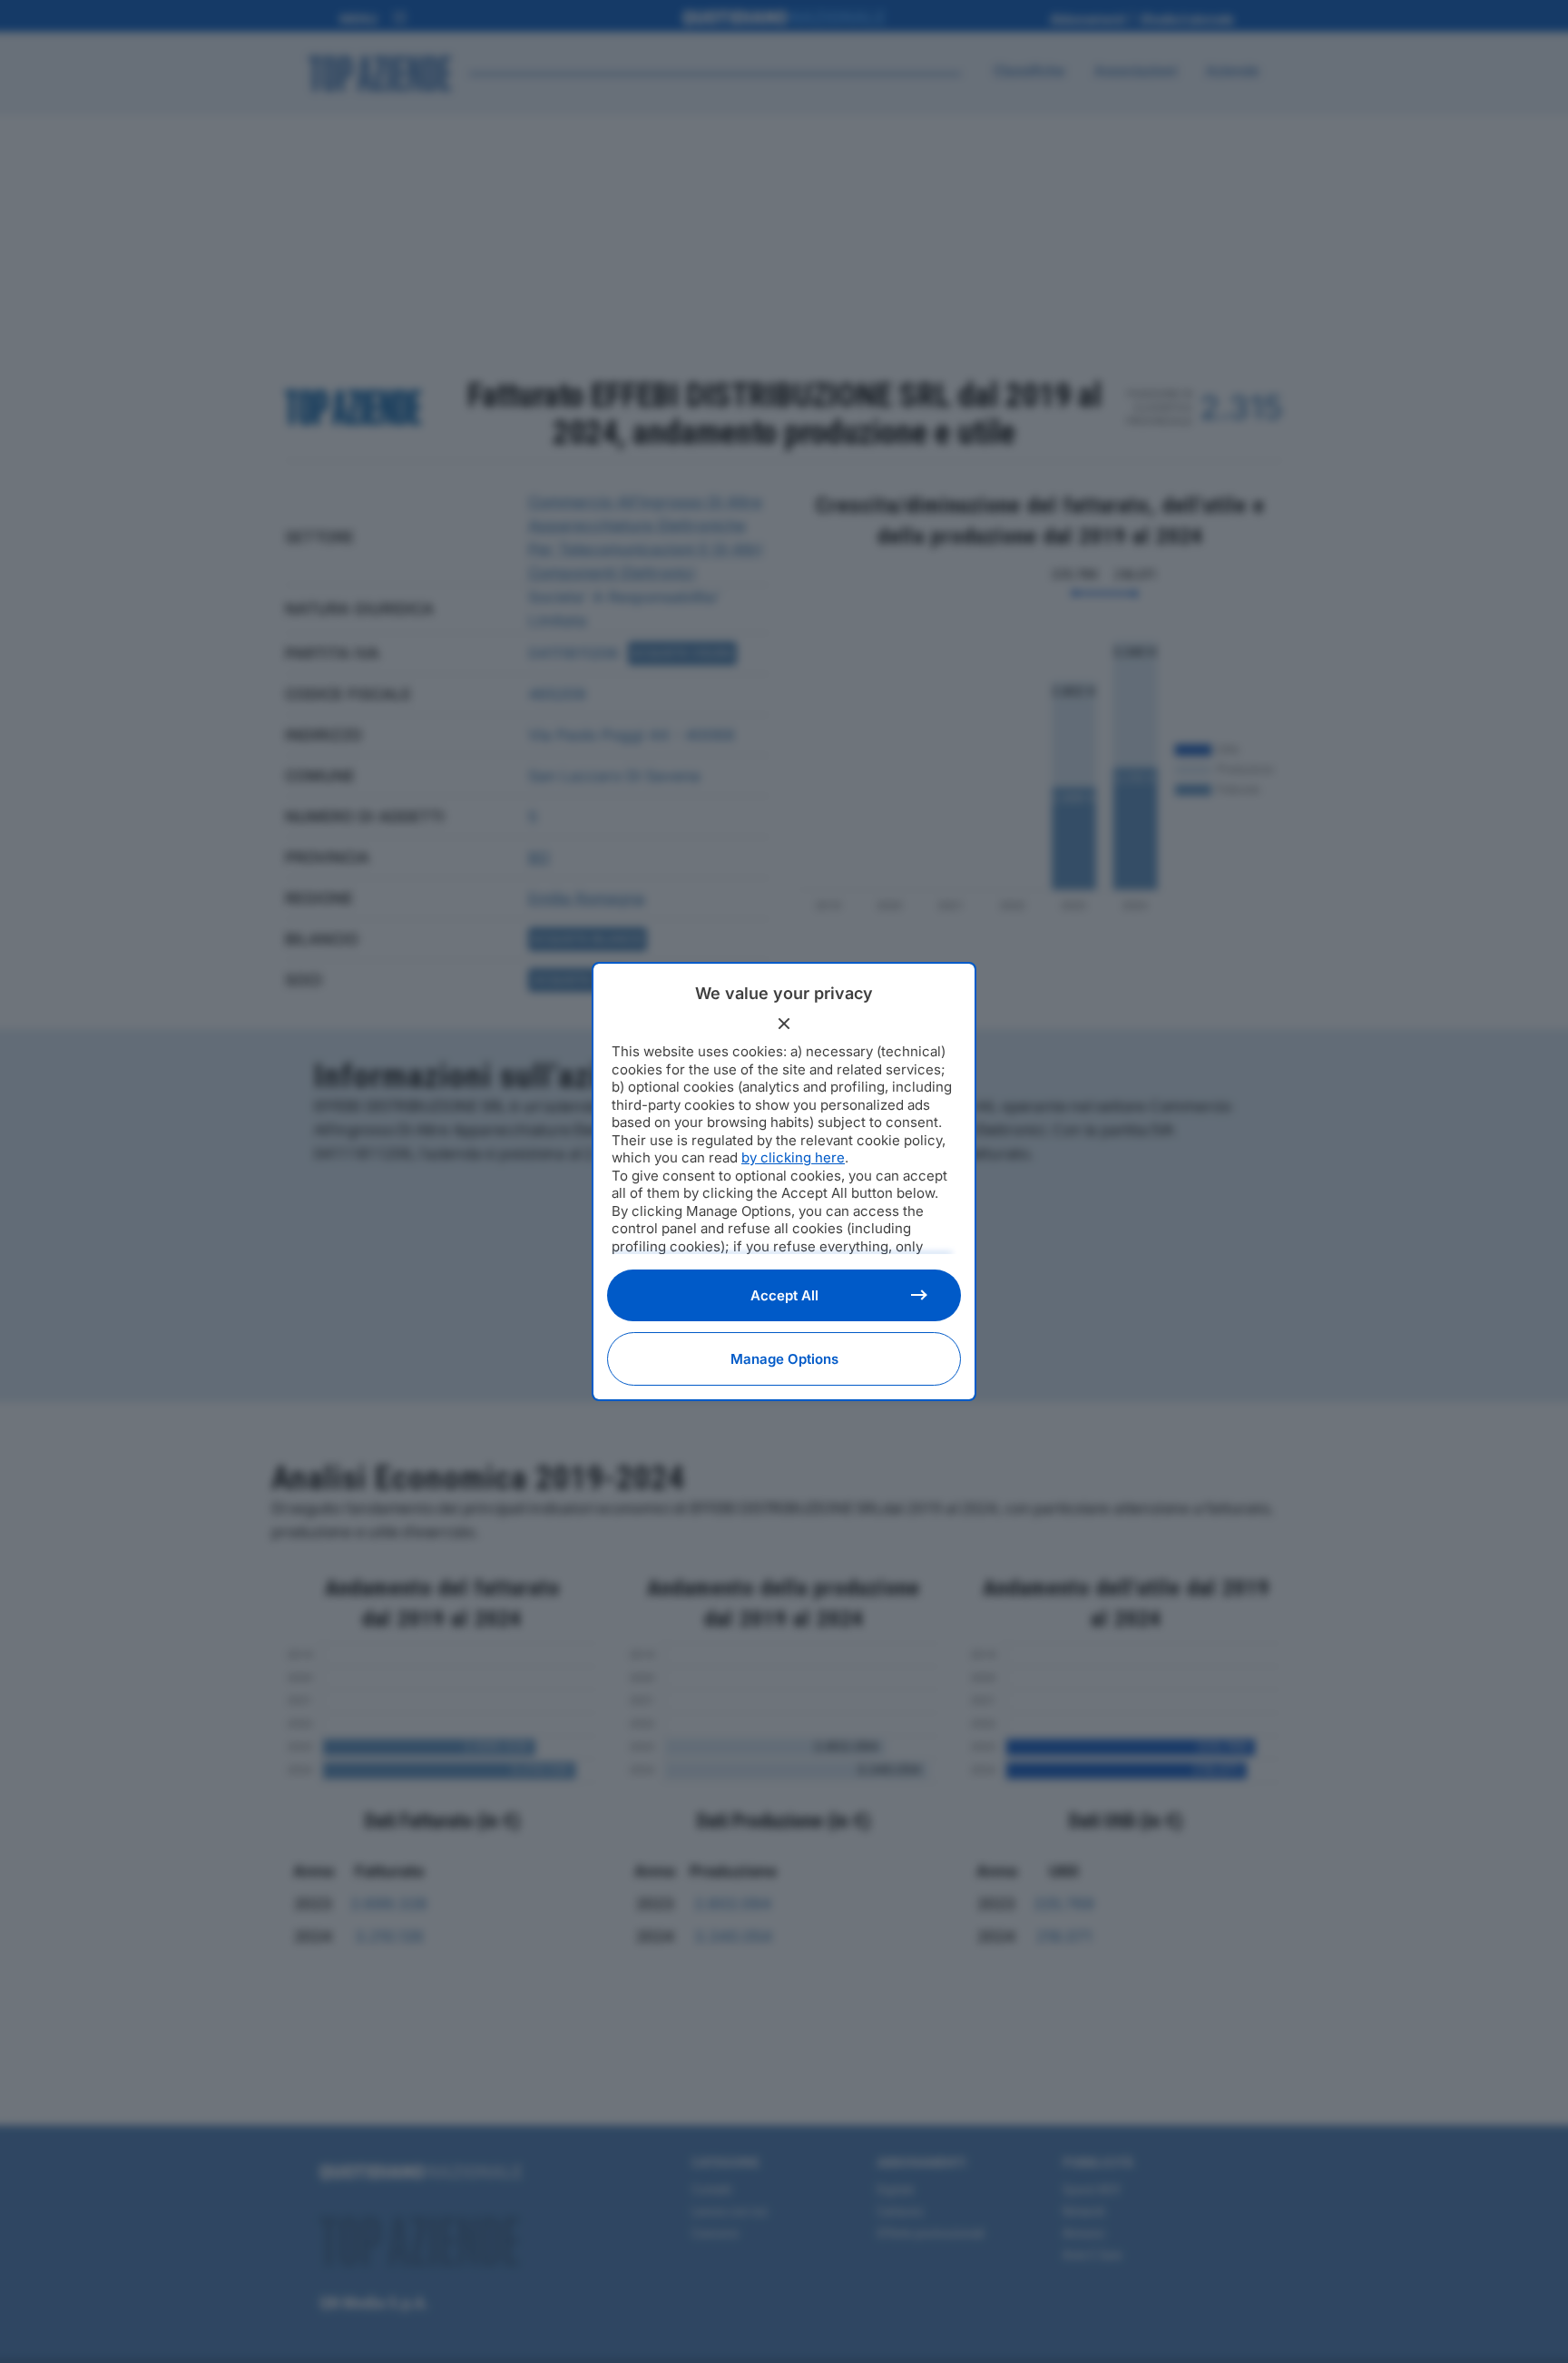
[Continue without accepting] (784, 1024)
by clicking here (793, 1157)
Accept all (784, 1295)
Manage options (784, 1359)
